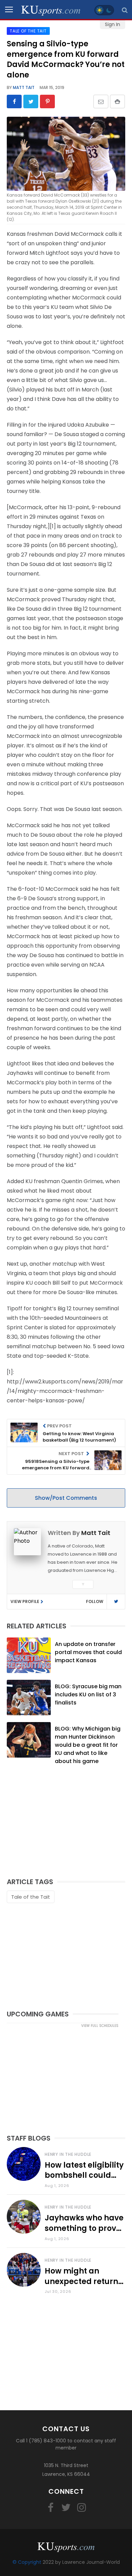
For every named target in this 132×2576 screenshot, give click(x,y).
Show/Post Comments (66, 1498)
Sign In (113, 24)
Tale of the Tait (31, 1897)
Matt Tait (23, 87)
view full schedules (100, 2026)
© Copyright (27, 2562)
